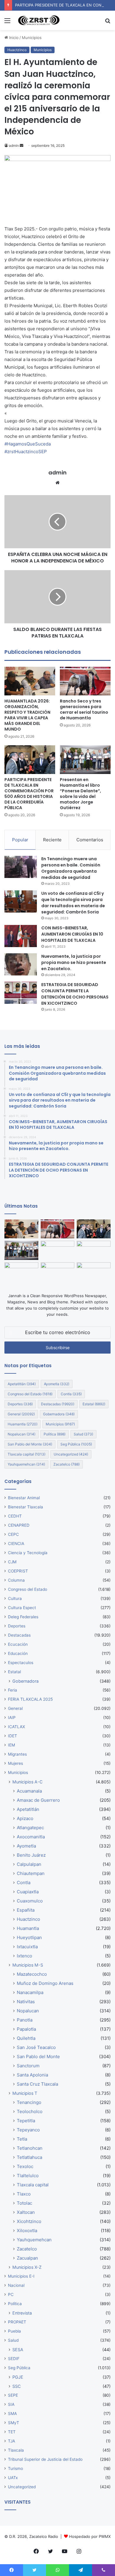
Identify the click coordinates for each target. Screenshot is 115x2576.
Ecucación (18, 1644)
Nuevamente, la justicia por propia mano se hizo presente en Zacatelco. (74, 962)
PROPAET (17, 2322)
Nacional (16, 2285)
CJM (12, 1562)
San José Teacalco (36, 2047)
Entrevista (22, 2313)
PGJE (18, 2377)
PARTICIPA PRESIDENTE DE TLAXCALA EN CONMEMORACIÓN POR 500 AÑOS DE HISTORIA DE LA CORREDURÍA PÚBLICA (29, 794)
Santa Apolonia (32, 2075)
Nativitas (26, 2002)
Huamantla (23, 1424)
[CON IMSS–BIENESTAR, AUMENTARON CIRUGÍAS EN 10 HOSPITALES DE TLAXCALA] (21, 936)
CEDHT (15, 1516)
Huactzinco (17, 50)
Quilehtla (26, 2038)
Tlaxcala (16, 2450)
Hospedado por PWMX (90, 2536)
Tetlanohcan (30, 2148)
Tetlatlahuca (29, 2157)
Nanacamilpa (30, 1992)
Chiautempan (31, 1873)
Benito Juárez (31, 1855)
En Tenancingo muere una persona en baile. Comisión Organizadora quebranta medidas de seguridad (71, 868)
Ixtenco (24, 1956)
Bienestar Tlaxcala (26, 1507)
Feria (13, 1690)
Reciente (52, 840)
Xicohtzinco (29, 2221)
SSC (17, 2386)
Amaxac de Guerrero (38, 1800)
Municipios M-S (28, 1965)
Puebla (14, 2331)
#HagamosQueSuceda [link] (28, 444)
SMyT (14, 2423)
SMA (12, 2414)
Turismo (15, 2468)
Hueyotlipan (29, 1937)
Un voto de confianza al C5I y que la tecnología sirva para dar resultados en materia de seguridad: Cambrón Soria (73, 903)
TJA (11, 2441)
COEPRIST (18, 1571)
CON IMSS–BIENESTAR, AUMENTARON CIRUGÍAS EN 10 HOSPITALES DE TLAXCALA (72, 934)
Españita (26, 1910)
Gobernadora (59, 1414)
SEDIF (14, 2359)
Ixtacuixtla (27, 1947)
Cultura (15, 1598)
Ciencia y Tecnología (28, 1553)
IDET (13, 1736)
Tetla (22, 2139)
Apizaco (25, 1818)
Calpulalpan (29, 1864)
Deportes (20, 1404)
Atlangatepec (30, 1828)
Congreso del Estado (30, 1394)
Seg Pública (76, 1444)
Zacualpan (27, 2258)
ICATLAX (17, 1727)
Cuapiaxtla (28, 1892)
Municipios (32, 38)
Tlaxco (24, 2194)
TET (12, 2432)
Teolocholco (30, 2111)
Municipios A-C (27, 1782)
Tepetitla (26, 2121)
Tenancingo (29, 2102)
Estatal (94, 1404)
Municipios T (25, 2093)
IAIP (12, 1718)
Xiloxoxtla (27, 2231)
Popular (20, 840)
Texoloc (25, 2166)
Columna (16, 1580)
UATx (13, 2478)
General (21, 1414)
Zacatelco (66, 1464)
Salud (83, 1434)
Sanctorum (28, 2066)
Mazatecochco (32, 1974)
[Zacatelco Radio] (38, 20)
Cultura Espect (22, 1608)
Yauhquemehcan (26, 1464)
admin (14, 145)
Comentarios (90, 840)
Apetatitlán (22, 1384)
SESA (18, 2350)
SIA (11, 2404)
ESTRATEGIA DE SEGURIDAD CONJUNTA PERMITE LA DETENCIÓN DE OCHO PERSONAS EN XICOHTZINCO (75, 994)
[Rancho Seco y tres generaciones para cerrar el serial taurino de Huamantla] (85, 681)
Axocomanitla (31, 1837)
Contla (71, 1394)
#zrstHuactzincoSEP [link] (26, 452)
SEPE (13, 2395)
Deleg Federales (23, 1617)
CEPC (13, 1534)
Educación (18, 1653)
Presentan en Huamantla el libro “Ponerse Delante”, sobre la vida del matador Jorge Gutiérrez (80, 794)
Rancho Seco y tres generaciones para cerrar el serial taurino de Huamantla (84, 709)
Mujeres (15, 1763)
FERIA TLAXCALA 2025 (30, 1699)
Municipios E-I (21, 2276)
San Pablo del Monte (30, 1444)
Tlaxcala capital (27, 1454)
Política (55, 1434)
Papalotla (26, 2029)
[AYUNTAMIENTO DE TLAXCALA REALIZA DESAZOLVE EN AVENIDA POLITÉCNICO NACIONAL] (21, 1272)
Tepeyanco (28, 2130)
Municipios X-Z (27, 2267)
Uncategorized (71, 1454)
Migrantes (17, 1754)
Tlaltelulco (28, 2176)
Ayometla (57, 1384)
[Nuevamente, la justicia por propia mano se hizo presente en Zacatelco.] (21, 964)
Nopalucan (22, 1434)
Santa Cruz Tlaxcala (37, 2084)
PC (11, 2294)
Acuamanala (29, 1791)
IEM (11, 1745)
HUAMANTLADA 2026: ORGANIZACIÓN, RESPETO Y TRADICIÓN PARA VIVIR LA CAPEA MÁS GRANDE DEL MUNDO (27, 715)
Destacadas (58, 1404)
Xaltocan (26, 2212)
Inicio (13, 38)
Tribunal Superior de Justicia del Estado (45, 2459)
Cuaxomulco (30, 1901)
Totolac (24, 2203)
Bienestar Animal (24, 1498)
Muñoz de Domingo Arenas (45, 1983)
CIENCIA (16, 1544)
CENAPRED (19, 1525)
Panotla (25, 2020)
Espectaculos (21, 1663)
